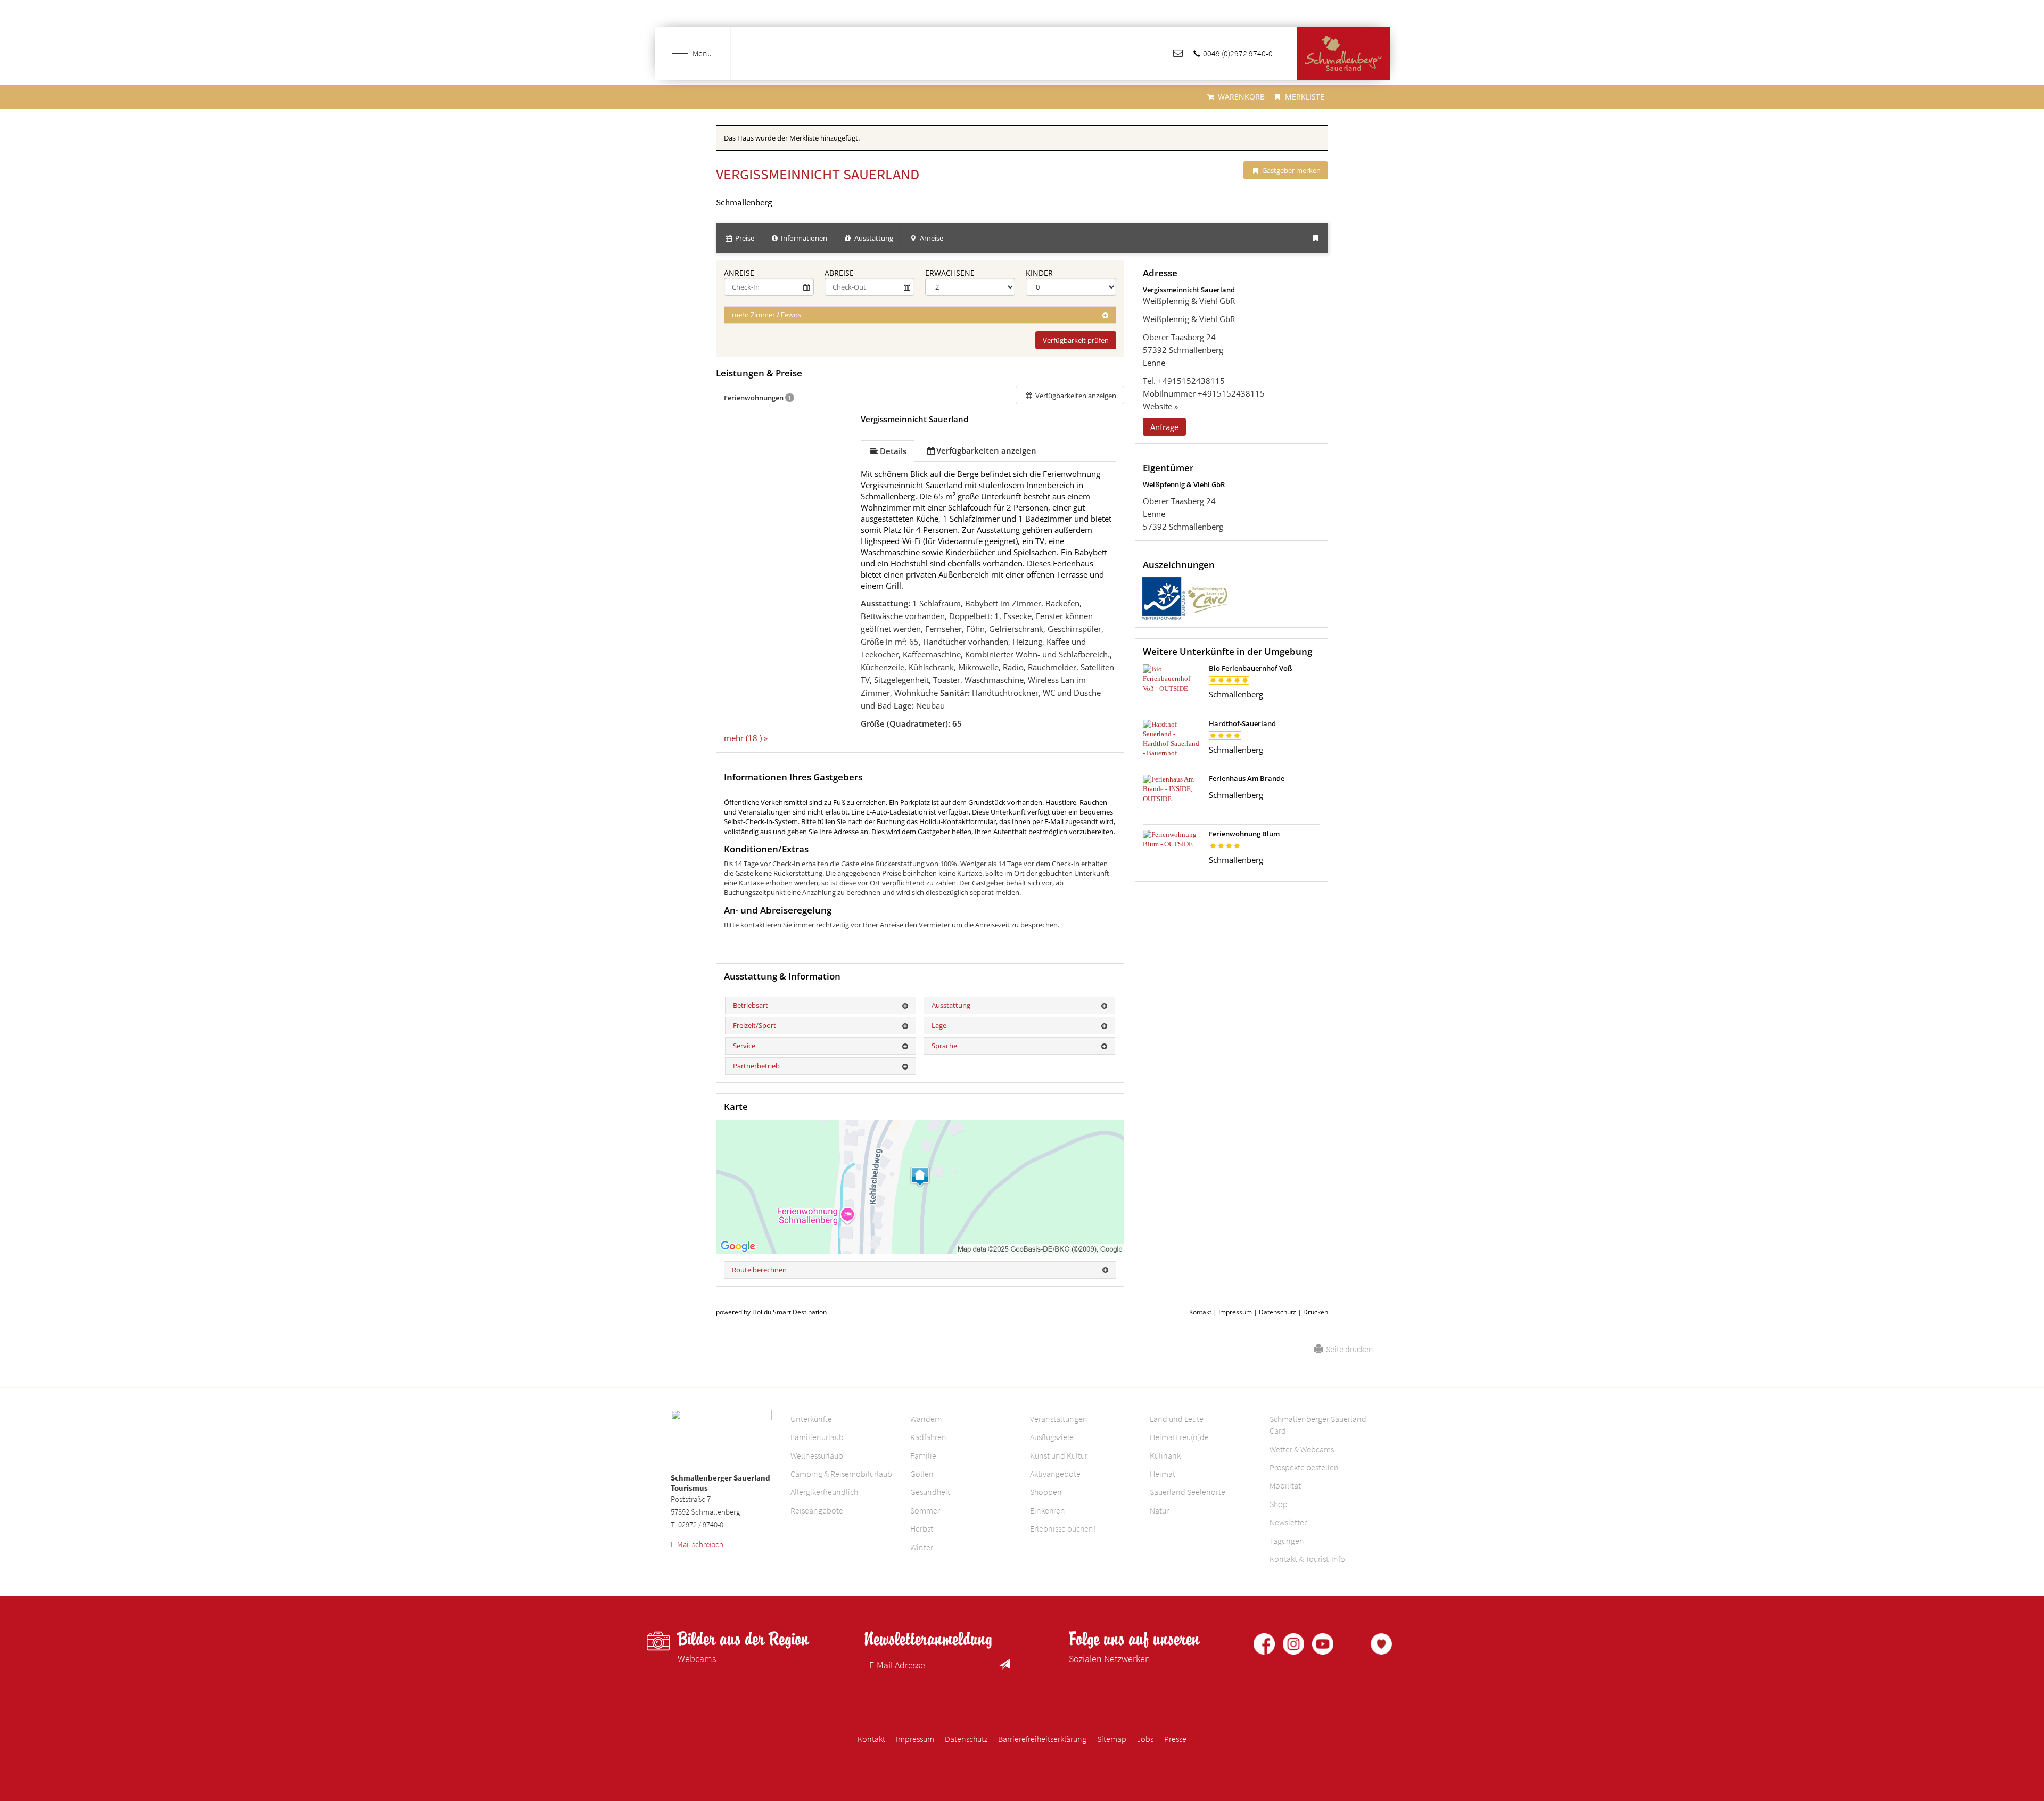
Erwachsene (950, 273)
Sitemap (1112, 1739)
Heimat (1163, 1474)
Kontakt (1200, 1312)
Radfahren (928, 1437)
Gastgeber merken (1291, 170)
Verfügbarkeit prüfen (1076, 340)
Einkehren (1048, 1510)
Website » (1160, 406)
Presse (1175, 1739)
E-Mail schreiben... (699, 1544)
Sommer (925, 1510)
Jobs (1145, 1739)
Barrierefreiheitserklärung (1042, 1739)
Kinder (1039, 273)
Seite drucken (1348, 1349)
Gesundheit (930, 1492)
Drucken (1316, 1312)
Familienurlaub (817, 1437)
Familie (923, 1455)
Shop (1279, 1504)
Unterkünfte (811, 1419)
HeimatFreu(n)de (1179, 1437)
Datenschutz (1278, 1312)
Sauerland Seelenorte (1188, 1492)
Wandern (926, 1419)
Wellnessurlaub (817, 1455)
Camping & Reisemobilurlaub (841, 1474)
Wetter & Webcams (1302, 1449)
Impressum (1235, 1312)
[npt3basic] (1343, 54)
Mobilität (1285, 1485)
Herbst (922, 1528)
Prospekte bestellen (1304, 1467)
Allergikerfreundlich (824, 1492)
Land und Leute (1177, 1419)
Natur (1159, 1510)
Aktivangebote (1055, 1474)
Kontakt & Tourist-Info (1307, 1559)
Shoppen (1046, 1492)
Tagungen (1287, 1541)
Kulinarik (1165, 1455)
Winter (922, 1547)
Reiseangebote (817, 1510)
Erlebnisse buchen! (1063, 1528)
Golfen (922, 1474)
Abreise (839, 273)
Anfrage (1164, 427)
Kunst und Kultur (1059, 1455)
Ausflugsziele (1052, 1437)
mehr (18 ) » (746, 738)
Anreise (739, 273)
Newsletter (1288, 1522)
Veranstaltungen (1059, 1419)
